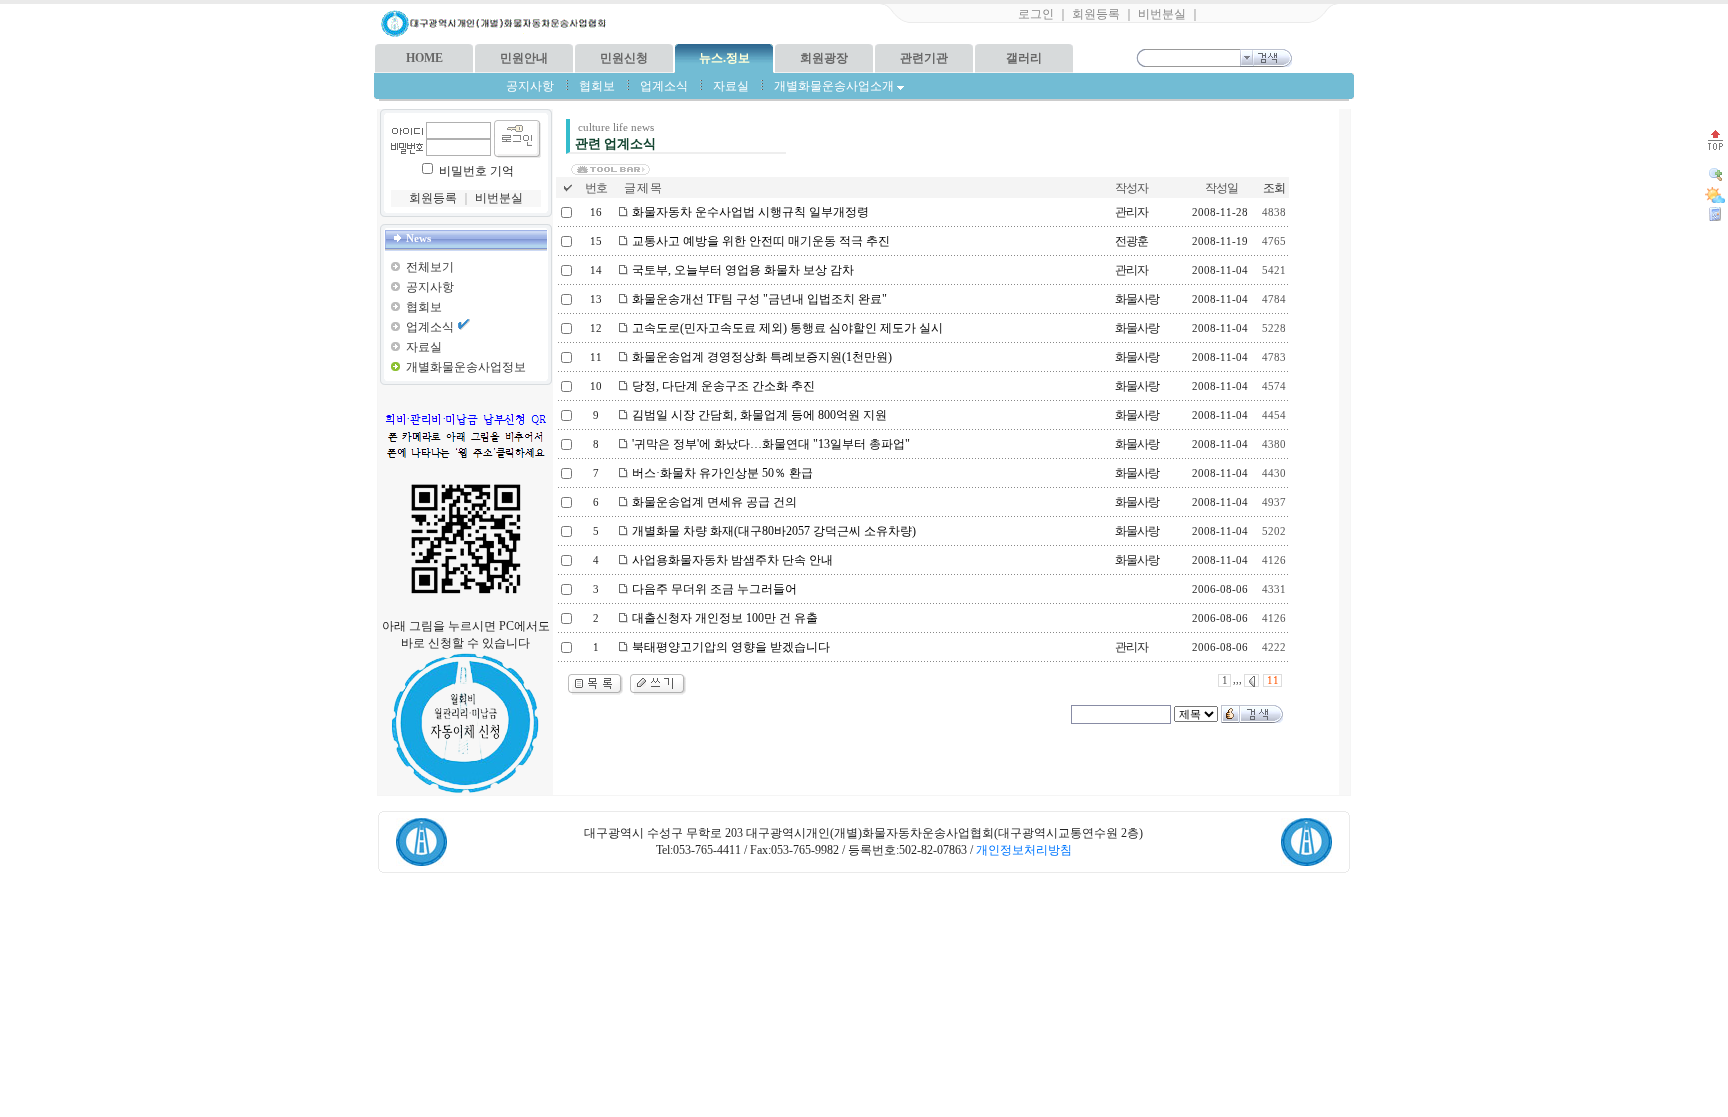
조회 (1274, 188)
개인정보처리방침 (1024, 850)
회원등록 (1096, 14)
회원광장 (824, 58)
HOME (424, 58)
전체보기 (430, 267)
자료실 (731, 86)
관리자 (1131, 212)
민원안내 (524, 58)
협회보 (597, 86)
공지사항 (530, 86)
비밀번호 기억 (476, 171)
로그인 (1036, 14)
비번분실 (1162, 14)
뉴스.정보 (724, 58)
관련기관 (924, 58)
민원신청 (624, 58)
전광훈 (1131, 241)
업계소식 (664, 86)
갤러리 (1024, 58)
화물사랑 (1137, 299)
